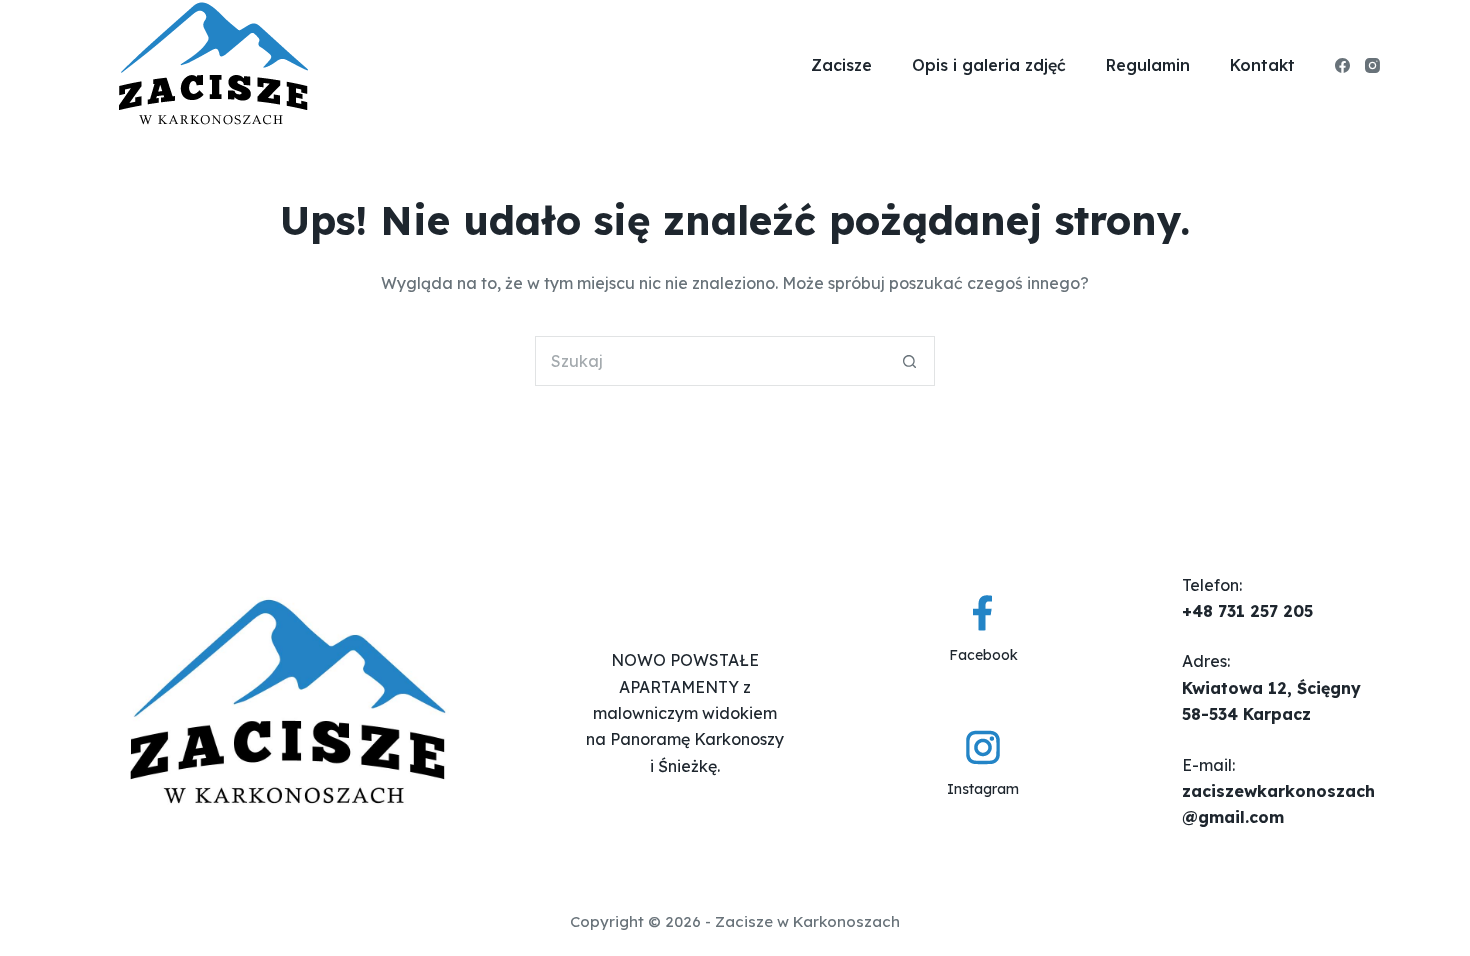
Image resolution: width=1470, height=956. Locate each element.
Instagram (983, 789)
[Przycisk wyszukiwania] (910, 361)
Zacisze (841, 65)
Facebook (983, 655)
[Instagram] (1372, 65)
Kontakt (1262, 65)
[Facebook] (1342, 65)
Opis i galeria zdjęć (989, 65)
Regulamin (1148, 65)
